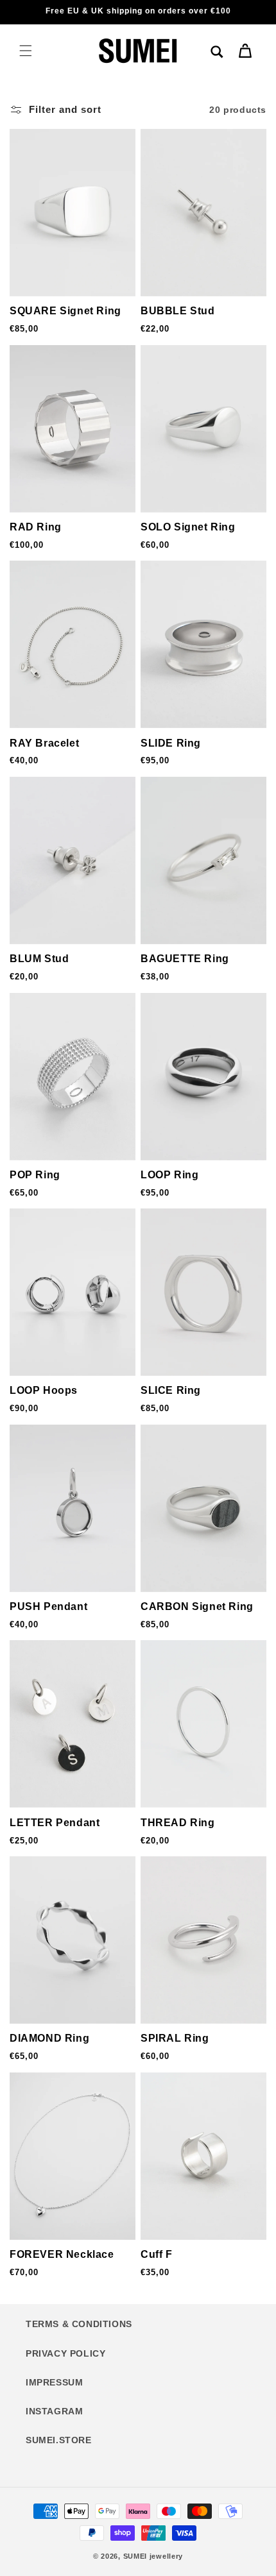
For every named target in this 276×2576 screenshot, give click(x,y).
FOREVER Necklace (62, 2254)
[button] (26, 51)
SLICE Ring (171, 1390)
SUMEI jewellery (153, 2556)
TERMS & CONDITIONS (79, 2324)
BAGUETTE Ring (185, 959)
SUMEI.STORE (59, 2440)
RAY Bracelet (44, 743)
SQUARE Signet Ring (65, 311)
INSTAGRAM (54, 2411)
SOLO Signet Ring (188, 527)
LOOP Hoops (44, 1390)
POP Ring (35, 1175)
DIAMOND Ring (49, 2038)
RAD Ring (36, 527)
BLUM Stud (39, 959)
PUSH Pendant (48, 1606)
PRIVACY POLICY (65, 2353)
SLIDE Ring (171, 743)
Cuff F (157, 2254)
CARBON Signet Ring (197, 1606)
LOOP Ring (169, 1175)
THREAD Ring (178, 1823)
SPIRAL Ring (175, 2038)
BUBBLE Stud (178, 311)
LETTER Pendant (55, 1823)
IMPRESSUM (54, 2382)
